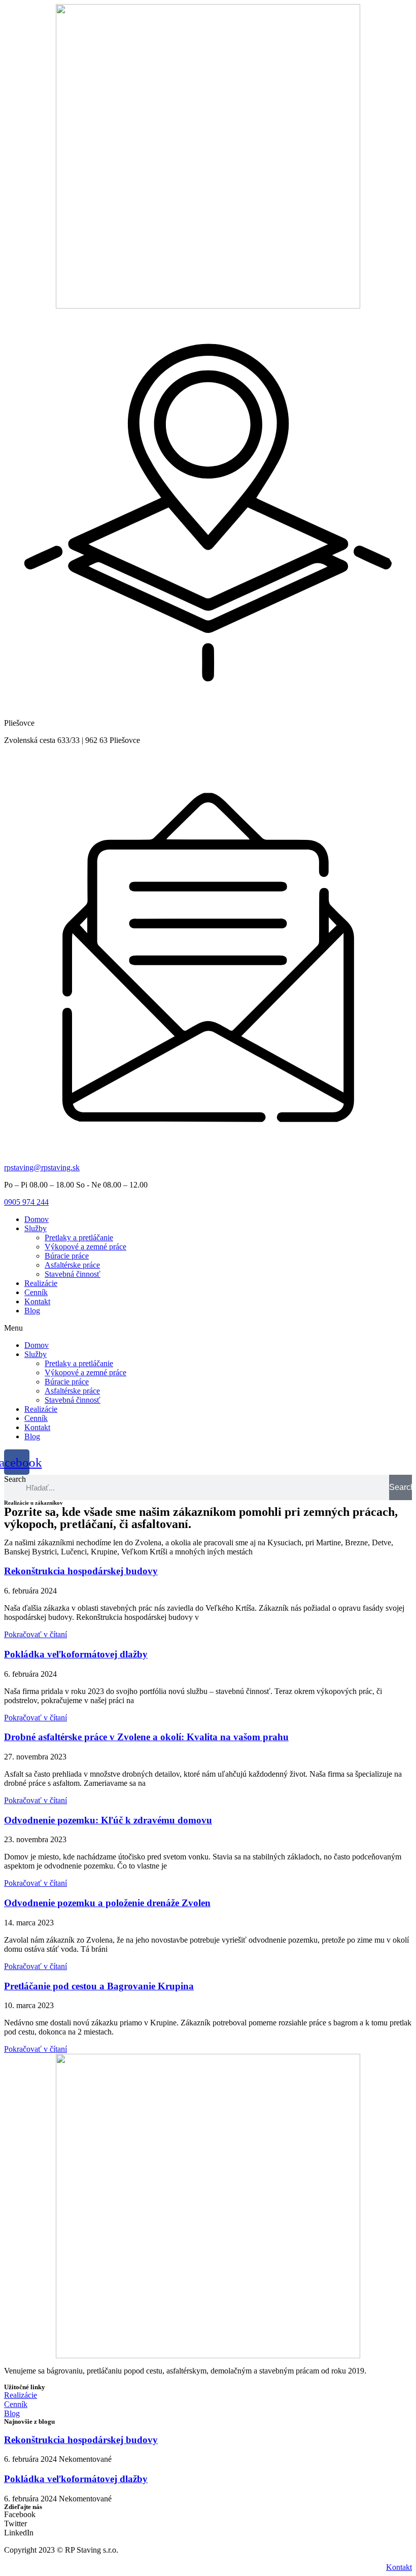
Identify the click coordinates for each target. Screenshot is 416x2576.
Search (15, 1479)
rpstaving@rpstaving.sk (42, 1167)
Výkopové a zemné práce (85, 1247)
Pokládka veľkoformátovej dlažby (76, 1654)
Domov (37, 1219)
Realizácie (41, 1283)
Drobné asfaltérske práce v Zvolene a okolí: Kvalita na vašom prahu (146, 1737)
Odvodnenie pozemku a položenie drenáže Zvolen (107, 1903)
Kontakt (37, 1301)
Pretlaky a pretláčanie (79, 1238)
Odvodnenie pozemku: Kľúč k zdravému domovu (108, 1820)
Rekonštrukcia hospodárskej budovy (81, 1571)
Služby (36, 1228)
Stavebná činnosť (73, 1274)
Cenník (36, 1292)
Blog (32, 1311)
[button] (208, 1328)
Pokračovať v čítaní (36, 1634)
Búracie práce (67, 1256)
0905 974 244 (26, 1202)
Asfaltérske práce (72, 1265)
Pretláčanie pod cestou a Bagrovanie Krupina (99, 1986)
